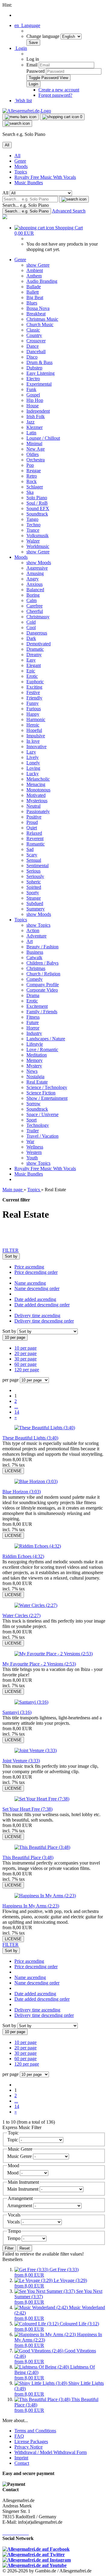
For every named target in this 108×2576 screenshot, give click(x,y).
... (16, 1407)
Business (35, 952)
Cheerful (35, 611)
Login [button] (21, 48)
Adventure (36, 936)
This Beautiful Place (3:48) (28, 1857)
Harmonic (36, 719)
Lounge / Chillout (43, 438)
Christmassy (38, 617)
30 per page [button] (25, 1359)
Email (32, 65)
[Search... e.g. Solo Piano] (74, 199)
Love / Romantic (42, 1049)
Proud (32, 822)
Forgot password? (55, 95)
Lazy (31, 752)
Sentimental (37, 866)
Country (34, 335)
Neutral (33, 806)
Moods (21, 166)
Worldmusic (38, 546)
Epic (31, 671)
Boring (33, 595)
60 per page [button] (25, 1364)
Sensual (34, 860)
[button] (27, 25)
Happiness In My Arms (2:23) (31, 1906)
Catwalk (34, 958)
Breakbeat (36, 314)
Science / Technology (47, 1087)
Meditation (37, 1055)
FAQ (19, 2436)
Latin (31, 433)
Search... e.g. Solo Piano (26, 205)
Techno (33, 525)
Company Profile (43, 985)
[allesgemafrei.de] (5, 217)
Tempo (14, 2238)
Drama (33, 995)
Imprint (21, 2458)
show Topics (38, 925)
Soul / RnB (37, 503)
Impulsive (36, 736)
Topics (21, 172)
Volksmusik (37, 535)
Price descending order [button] (36, 1272)
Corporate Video (42, 990)
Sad (30, 849)
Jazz (30, 422)
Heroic (33, 725)
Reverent (35, 838)
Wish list (23, 101)
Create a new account (59, 90)
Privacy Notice (28, 2447)
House (33, 406)
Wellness (35, 1147)
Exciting (34, 687)
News (32, 1071)
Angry (33, 579)
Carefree (34, 606)
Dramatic (35, 649)
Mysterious (37, 801)
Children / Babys (42, 963)
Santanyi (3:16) (17, 1712)
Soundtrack (37, 514)
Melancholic (38, 779)
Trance (33, 530)
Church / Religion (43, 974)
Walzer (33, 541)
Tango (32, 519)
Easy (31, 660)
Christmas (36, 968)
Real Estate (37, 1082)
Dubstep (34, 368)
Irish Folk (36, 416)
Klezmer (34, 427)
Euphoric (35, 682)
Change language (43, 36)
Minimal (34, 444)
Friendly (34, 698)
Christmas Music (42, 319)
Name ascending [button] (30, 1283)
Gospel (33, 395)
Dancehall (36, 352)
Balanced (35, 590)
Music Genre (20, 2156)
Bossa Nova (38, 308)
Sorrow (33, 1104)
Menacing (36, 784)
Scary (32, 855)
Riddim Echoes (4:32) (23, 1556)
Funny (33, 703)
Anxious (34, 584)
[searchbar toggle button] (17, 124)
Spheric (34, 882)
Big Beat (35, 297)
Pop (30, 465)
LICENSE (13, 1471)
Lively (33, 757)
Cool (31, 627)
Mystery (34, 1066)
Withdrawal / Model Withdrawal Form (51, 2452)
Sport (31, 1120)
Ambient (35, 270)
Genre (20, 161)
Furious (34, 709)
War (30, 1141)
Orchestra (36, 460)
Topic (13, 2140)
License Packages (31, 2441)
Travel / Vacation (42, 1136)
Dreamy (34, 655)
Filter (9, 2248)
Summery (36, 909)
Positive (34, 817)
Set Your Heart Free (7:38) (27, 1809)
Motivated (36, 795)
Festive (33, 692)
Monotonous (38, 790)
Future (33, 1022)
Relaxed (34, 833)
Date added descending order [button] (42, 1305)
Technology (38, 1125)
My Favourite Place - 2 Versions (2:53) (39, 1664)
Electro (33, 379)
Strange (34, 898)
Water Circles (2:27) (21, 1615)
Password (36, 71)
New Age (36, 449)
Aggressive (37, 568)
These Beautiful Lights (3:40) (30, 1438)
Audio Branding (42, 281)
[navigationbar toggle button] (21, 117)
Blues (32, 303)
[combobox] (11, 1256)
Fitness (33, 1017)
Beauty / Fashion (42, 947)
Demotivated (39, 644)
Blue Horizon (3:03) (22, 1492)
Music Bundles (29, 183)
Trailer (33, 1131)
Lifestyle (35, 1044)
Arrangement (20, 2206)
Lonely (33, 763)
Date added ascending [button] (35, 1299)
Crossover (36, 341)
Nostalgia (35, 1077)
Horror (33, 1028)
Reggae (34, 471)
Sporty (33, 893)
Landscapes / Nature (46, 1039)
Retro (32, 476)
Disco (32, 357)
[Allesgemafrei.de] (27, 111)
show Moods (39, 563)
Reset (25, 2248)
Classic (33, 330)
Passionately (38, 811)
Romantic (36, 844)
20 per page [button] (25, 1353)
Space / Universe (42, 1114)
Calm (31, 600)
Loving (33, 768)
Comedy (34, 979)
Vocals (14, 2222)
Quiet (32, 828)
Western (34, 1152)
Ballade (34, 287)
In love (33, 741)
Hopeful (34, 730)
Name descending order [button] (37, 1288)
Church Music (40, 324)
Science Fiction (41, 1093)
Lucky (33, 774)
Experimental (39, 384)
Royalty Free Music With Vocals (45, 177)
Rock (31, 481)
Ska (30, 492)
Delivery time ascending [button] (37, 1316)
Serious (33, 871)
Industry (34, 1033)
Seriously (35, 876)
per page (10, 1380)
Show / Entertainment (47, 1098)
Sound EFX (38, 508)
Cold (31, 622)
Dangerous (37, 633)
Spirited (34, 887)
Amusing (35, 573)
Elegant (34, 665)
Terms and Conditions (35, 2431)
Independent (38, 411)
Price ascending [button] (29, 1267)
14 (17, 1412)
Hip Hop (35, 400)
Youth (32, 1158)
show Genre (38, 265)
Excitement (37, 1006)
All (17, 156)
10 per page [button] (25, 1348)
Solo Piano (37, 498)
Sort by (10, 1331)
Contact (22, 2463)
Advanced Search (69, 211)
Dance (33, 346)
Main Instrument (23, 2189)
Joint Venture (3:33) (21, 1761)
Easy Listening (40, 373)
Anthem (34, 276)
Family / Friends (42, 1012)
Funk (31, 389)
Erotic (32, 676)
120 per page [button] (27, 1370)
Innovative (36, 746)
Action (33, 930)
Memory (34, 1060)
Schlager (35, 487)
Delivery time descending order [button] (44, 1321)
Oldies (33, 454)
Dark (31, 638)
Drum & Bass (39, 362)
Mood (13, 2173)
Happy (33, 714)
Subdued (35, 903)
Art (30, 941)
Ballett (33, 292)
